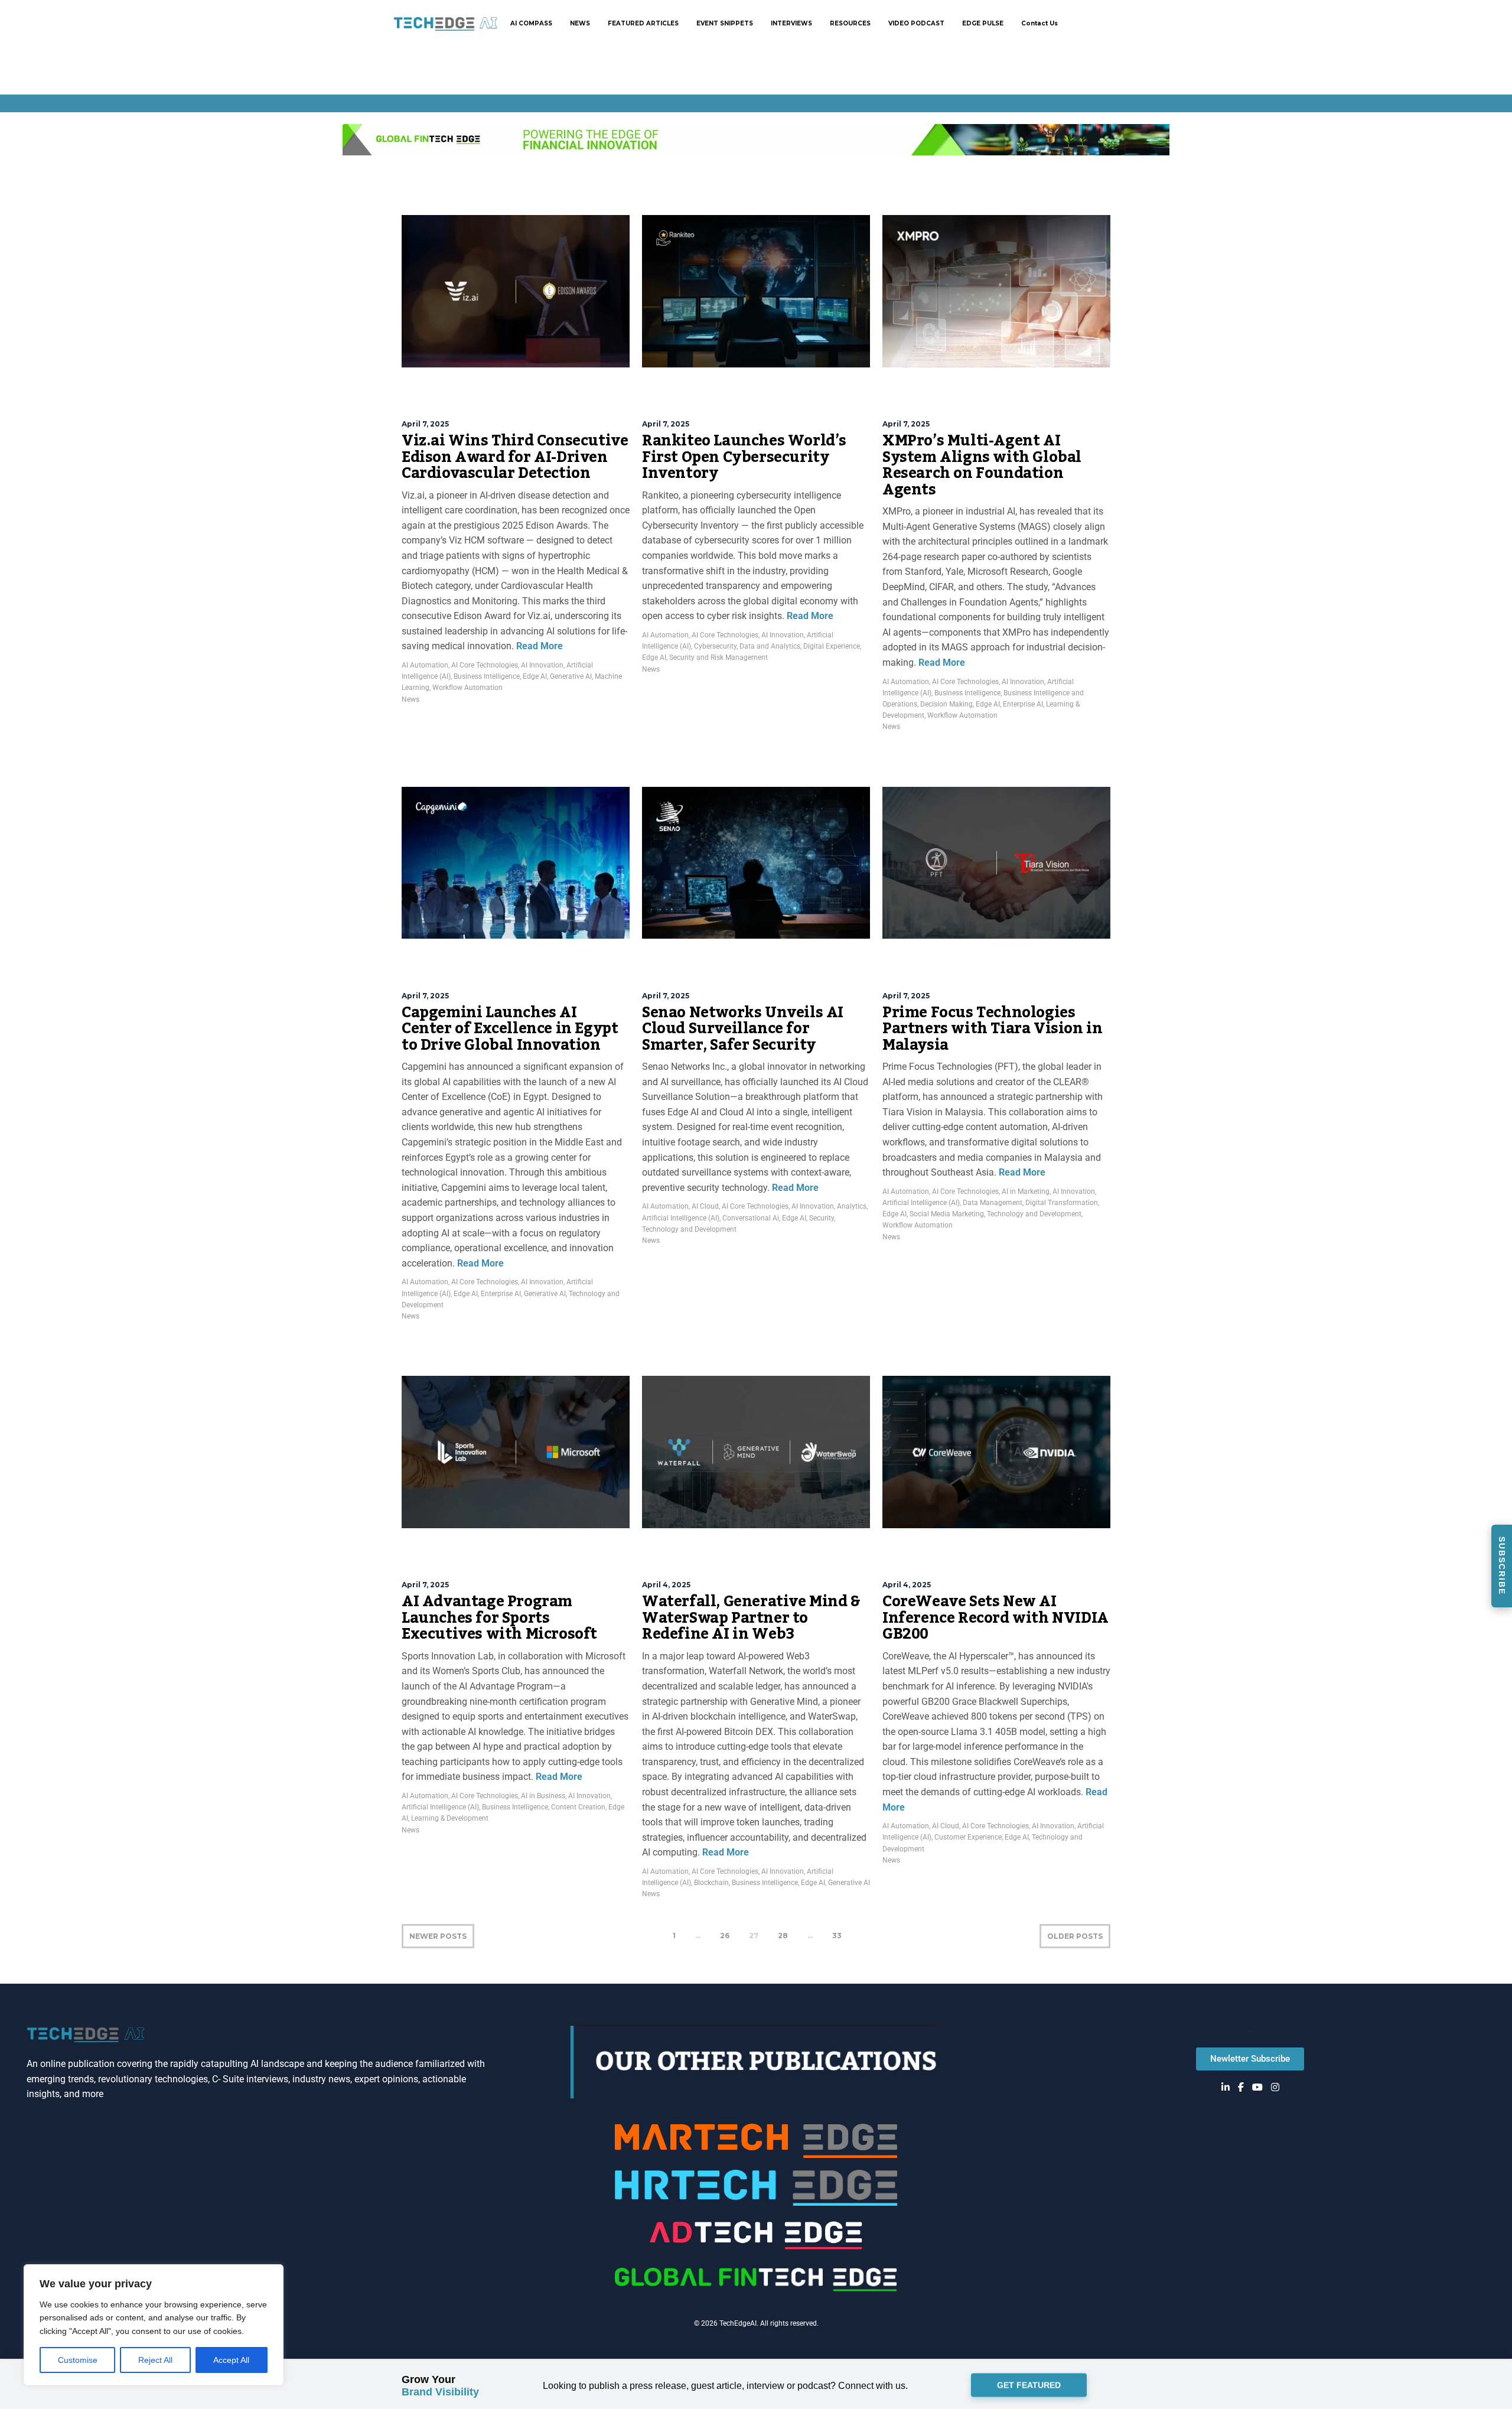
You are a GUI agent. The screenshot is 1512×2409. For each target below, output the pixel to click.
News (410, 699)
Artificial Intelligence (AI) (681, 1218)
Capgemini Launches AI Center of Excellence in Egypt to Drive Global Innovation (510, 1029)
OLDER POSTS (1075, 1936)
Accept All (231, 2360)
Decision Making (946, 704)
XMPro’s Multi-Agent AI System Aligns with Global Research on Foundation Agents (982, 465)
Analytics (852, 1206)
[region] (154, 2325)
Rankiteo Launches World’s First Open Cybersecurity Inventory (744, 457)
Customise (78, 2360)
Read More (538, 646)
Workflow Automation (467, 688)
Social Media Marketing (947, 1214)
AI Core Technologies (485, 665)
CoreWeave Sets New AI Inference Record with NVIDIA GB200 (995, 1618)
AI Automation (425, 665)
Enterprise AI (1023, 704)
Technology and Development (689, 1229)
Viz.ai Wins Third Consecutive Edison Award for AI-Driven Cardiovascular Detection (515, 457)
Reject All (155, 2360)
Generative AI (571, 676)
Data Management (993, 1203)
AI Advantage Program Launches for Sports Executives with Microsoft (499, 1618)
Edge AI (535, 676)
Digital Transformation (1062, 1203)
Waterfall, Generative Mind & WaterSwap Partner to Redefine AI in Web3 (751, 1618)
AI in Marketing (1026, 1192)
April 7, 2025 (425, 424)
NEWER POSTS (438, 1936)
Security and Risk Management (718, 657)
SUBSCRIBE (1502, 1566)
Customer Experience (968, 1837)
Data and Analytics (770, 646)
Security (822, 1218)
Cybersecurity (715, 646)
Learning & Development (450, 1818)
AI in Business (543, 1796)
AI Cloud (705, 1206)
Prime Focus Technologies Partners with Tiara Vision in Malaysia (992, 1029)
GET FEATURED (1029, 2385)
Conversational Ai (751, 1218)
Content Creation (578, 1807)
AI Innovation (542, 665)
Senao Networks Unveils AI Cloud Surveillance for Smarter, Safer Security (743, 1029)
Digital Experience (832, 646)
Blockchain (711, 1883)
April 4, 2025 (666, 1585)
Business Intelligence (487, 676)
